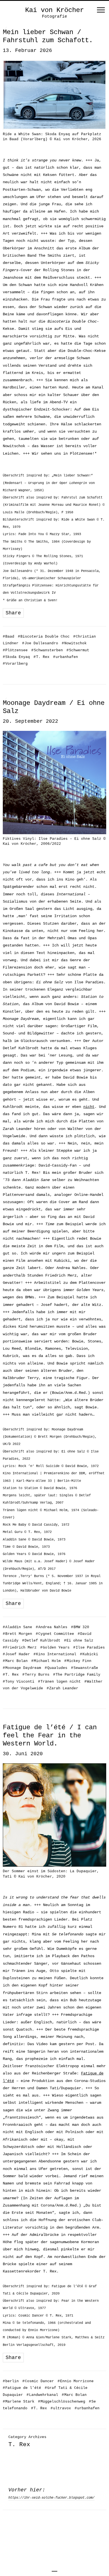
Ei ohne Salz (79, 1641)
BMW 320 (80, 1627)
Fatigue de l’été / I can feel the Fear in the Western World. (50, 1736)
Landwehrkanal (42, 2395)
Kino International (55, 1654)
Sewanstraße (85, 1668)
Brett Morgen (17, 1634)
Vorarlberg (15, 664)
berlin (11, 2381)
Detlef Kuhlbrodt (41, 1641)
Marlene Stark (19, 2402)
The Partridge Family (77, 1675)
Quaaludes (56, 1668)
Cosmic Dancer (38, 2381)
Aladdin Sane (17, 1627)
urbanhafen (66, 657)
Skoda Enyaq (16, 657)
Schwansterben (47, 650)
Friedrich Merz (20, 1648)
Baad (9, 637)
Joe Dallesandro (40, 643)
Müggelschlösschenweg (62, 2402)
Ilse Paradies (89, 1648)
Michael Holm (46, 1661)
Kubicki (89, 1654)
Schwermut (78, 650)
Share (13, 613)
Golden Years (55, 1648)
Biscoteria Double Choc (44, 637)
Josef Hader (16, 1654)
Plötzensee (15, 650)
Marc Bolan (15, 1661)
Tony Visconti (19, 1682)
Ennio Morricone (76, 2381)
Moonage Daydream (22, 1668)
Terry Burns (36, 1675)
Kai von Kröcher (54, 10)
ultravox (61, 2408)
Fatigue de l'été (22, 2388)
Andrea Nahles (52, 1627)
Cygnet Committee (55, 1634)
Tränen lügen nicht (59, 1682)
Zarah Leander (62, 1688)
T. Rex (42, 657)
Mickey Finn (78, 1661)
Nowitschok (74, 643)
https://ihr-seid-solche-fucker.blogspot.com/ (51, 2498)
